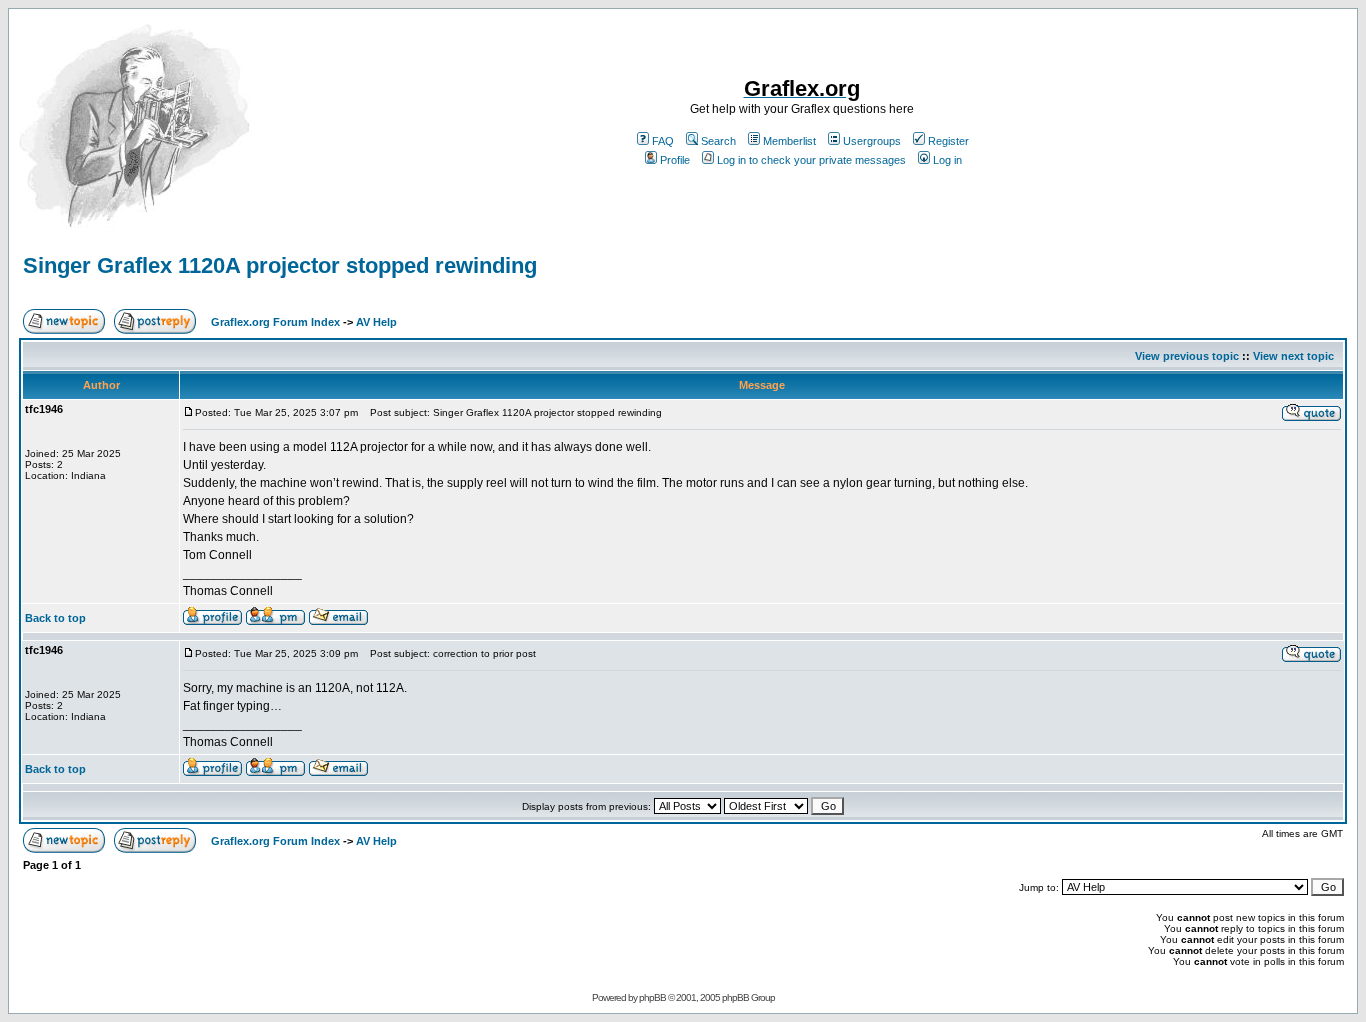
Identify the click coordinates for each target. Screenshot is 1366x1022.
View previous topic (1187, 356)
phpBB (652, 997)
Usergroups (872, 141)
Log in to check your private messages (811, 160)
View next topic (1293, 356)
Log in (947, 160)
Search (718, 141)
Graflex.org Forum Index (275, 322)
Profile (675, 160)
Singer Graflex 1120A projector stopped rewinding (280, 265)
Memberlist (789, 141)
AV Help (376, 322)
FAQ (663, 141)
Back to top (55, 618)
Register (948, 141)
